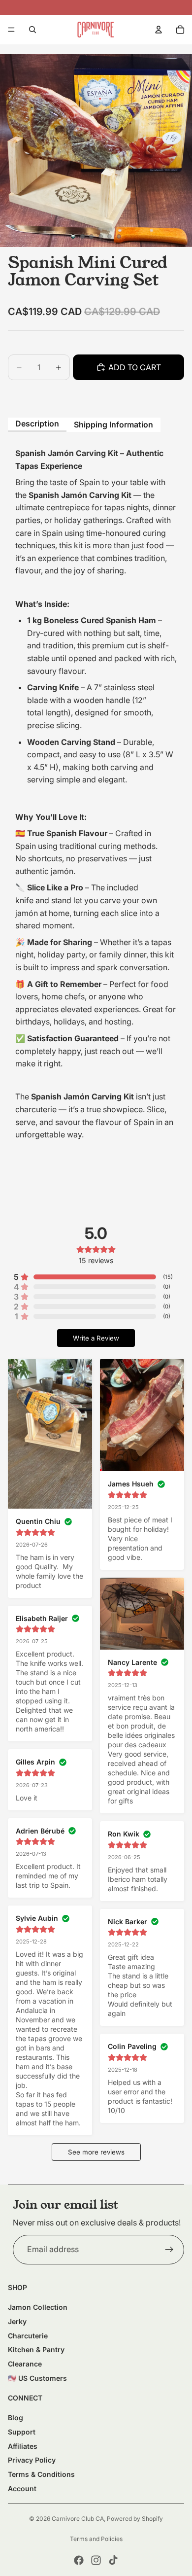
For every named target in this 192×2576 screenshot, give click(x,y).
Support (22, 2432)
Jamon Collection (38, 2307)
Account (22, 2488)
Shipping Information (113, 424)
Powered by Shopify (135, 2519)
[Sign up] (169, 2250)
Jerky (17, 2321)
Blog (16, 2417)
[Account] (159, 30)
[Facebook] (79, 2560)
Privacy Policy (32, 2460)
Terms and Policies (96, 2539)
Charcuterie (28, 2336)
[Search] (32, 30)
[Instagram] (96, 2560)
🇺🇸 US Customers (37, 2378)
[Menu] (11, 30)
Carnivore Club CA (78, 2519)
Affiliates (23, 2446)
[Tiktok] (113, 2560)
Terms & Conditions (41, 2474)
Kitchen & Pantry (36, 2349)
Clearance (25, 2364)
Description (37, 423)
